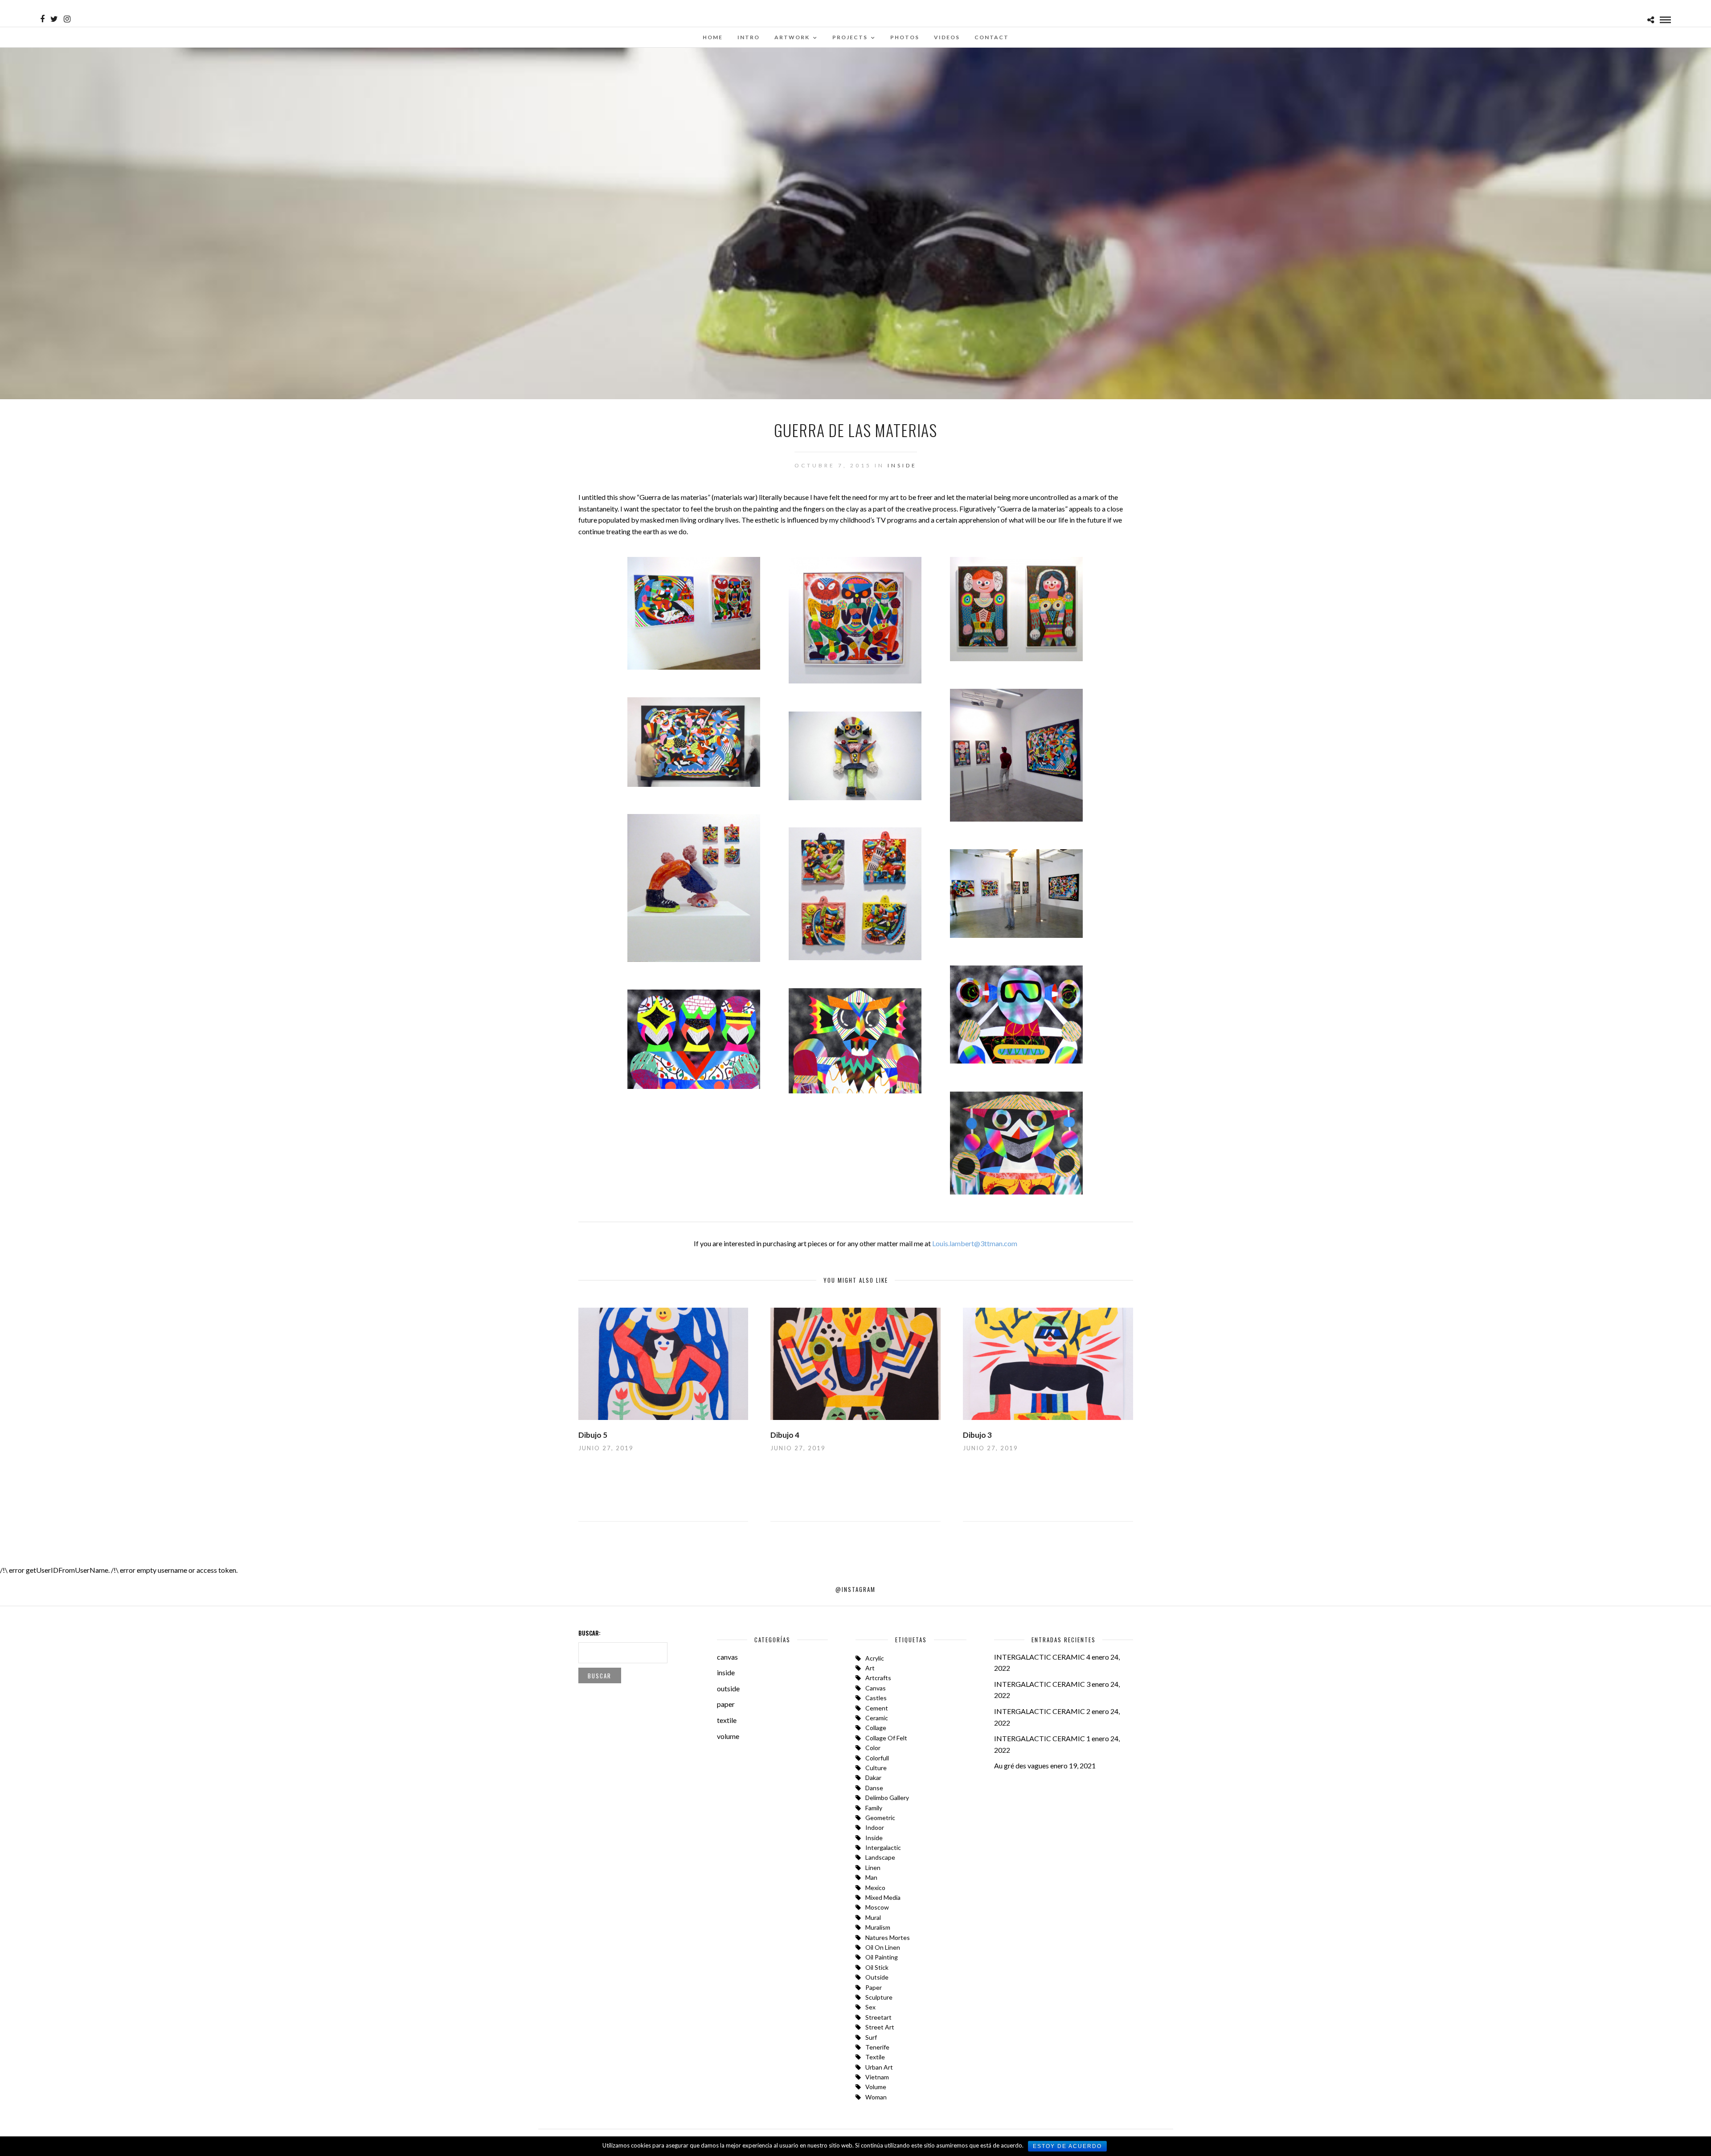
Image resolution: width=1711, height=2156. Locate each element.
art (870, 1668)
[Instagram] (67, 19)
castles (876, 1698)
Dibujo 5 (593, 1435)
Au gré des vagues (1021, 1765)
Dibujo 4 (785, 1435)
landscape (880, 1857)
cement (877, 1708)
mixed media (883, 1897)
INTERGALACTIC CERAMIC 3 (1042, 1684)
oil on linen (883, 1947)
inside (902, 465)
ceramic (877, 1718)
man (871, 1877)
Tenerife (877, 2047)
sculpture (879, 1997)
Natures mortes (888, 1937)
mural (873, 1917)
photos (905, 37)
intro (749, 37)
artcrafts (878, 1678)
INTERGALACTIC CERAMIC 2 (1042, 1711)
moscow (877, 1907)
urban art (879, 2067)
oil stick (877, 1967)
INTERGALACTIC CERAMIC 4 (1042, 1657)
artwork (792, 37)
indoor (875, 1827)
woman (876, 2097)
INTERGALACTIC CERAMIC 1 (1042, 1738)
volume (728, 1736)
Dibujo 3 (977, 1435)
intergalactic (883, 1847)
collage (876, 1728)
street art (880, 2027)
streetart (878, 2017)
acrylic (875, 1658)
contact (992, 37)
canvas (727, 1657)
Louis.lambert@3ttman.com (975, 1243)
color (873, 1748)
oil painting (882, 1957)
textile (727, 1720)
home (713, 37)
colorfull (877, 1758)
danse (874, 1788)
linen (873, 1868)
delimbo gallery (887, 1798)
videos (947, 37)
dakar (873, 1778)
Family (874, 1808)
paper (726, 1704)
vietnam (877, 2077)
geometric (880, 1818)
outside (728, 1688)
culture (876, 1768)
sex (870, 2007)
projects (850, 37)
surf (871, 2037)
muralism (878, 1927)
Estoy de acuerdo (1067, 2146)
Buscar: (589, 1633)
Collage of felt (886, 1738)
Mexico (875, 1888)
